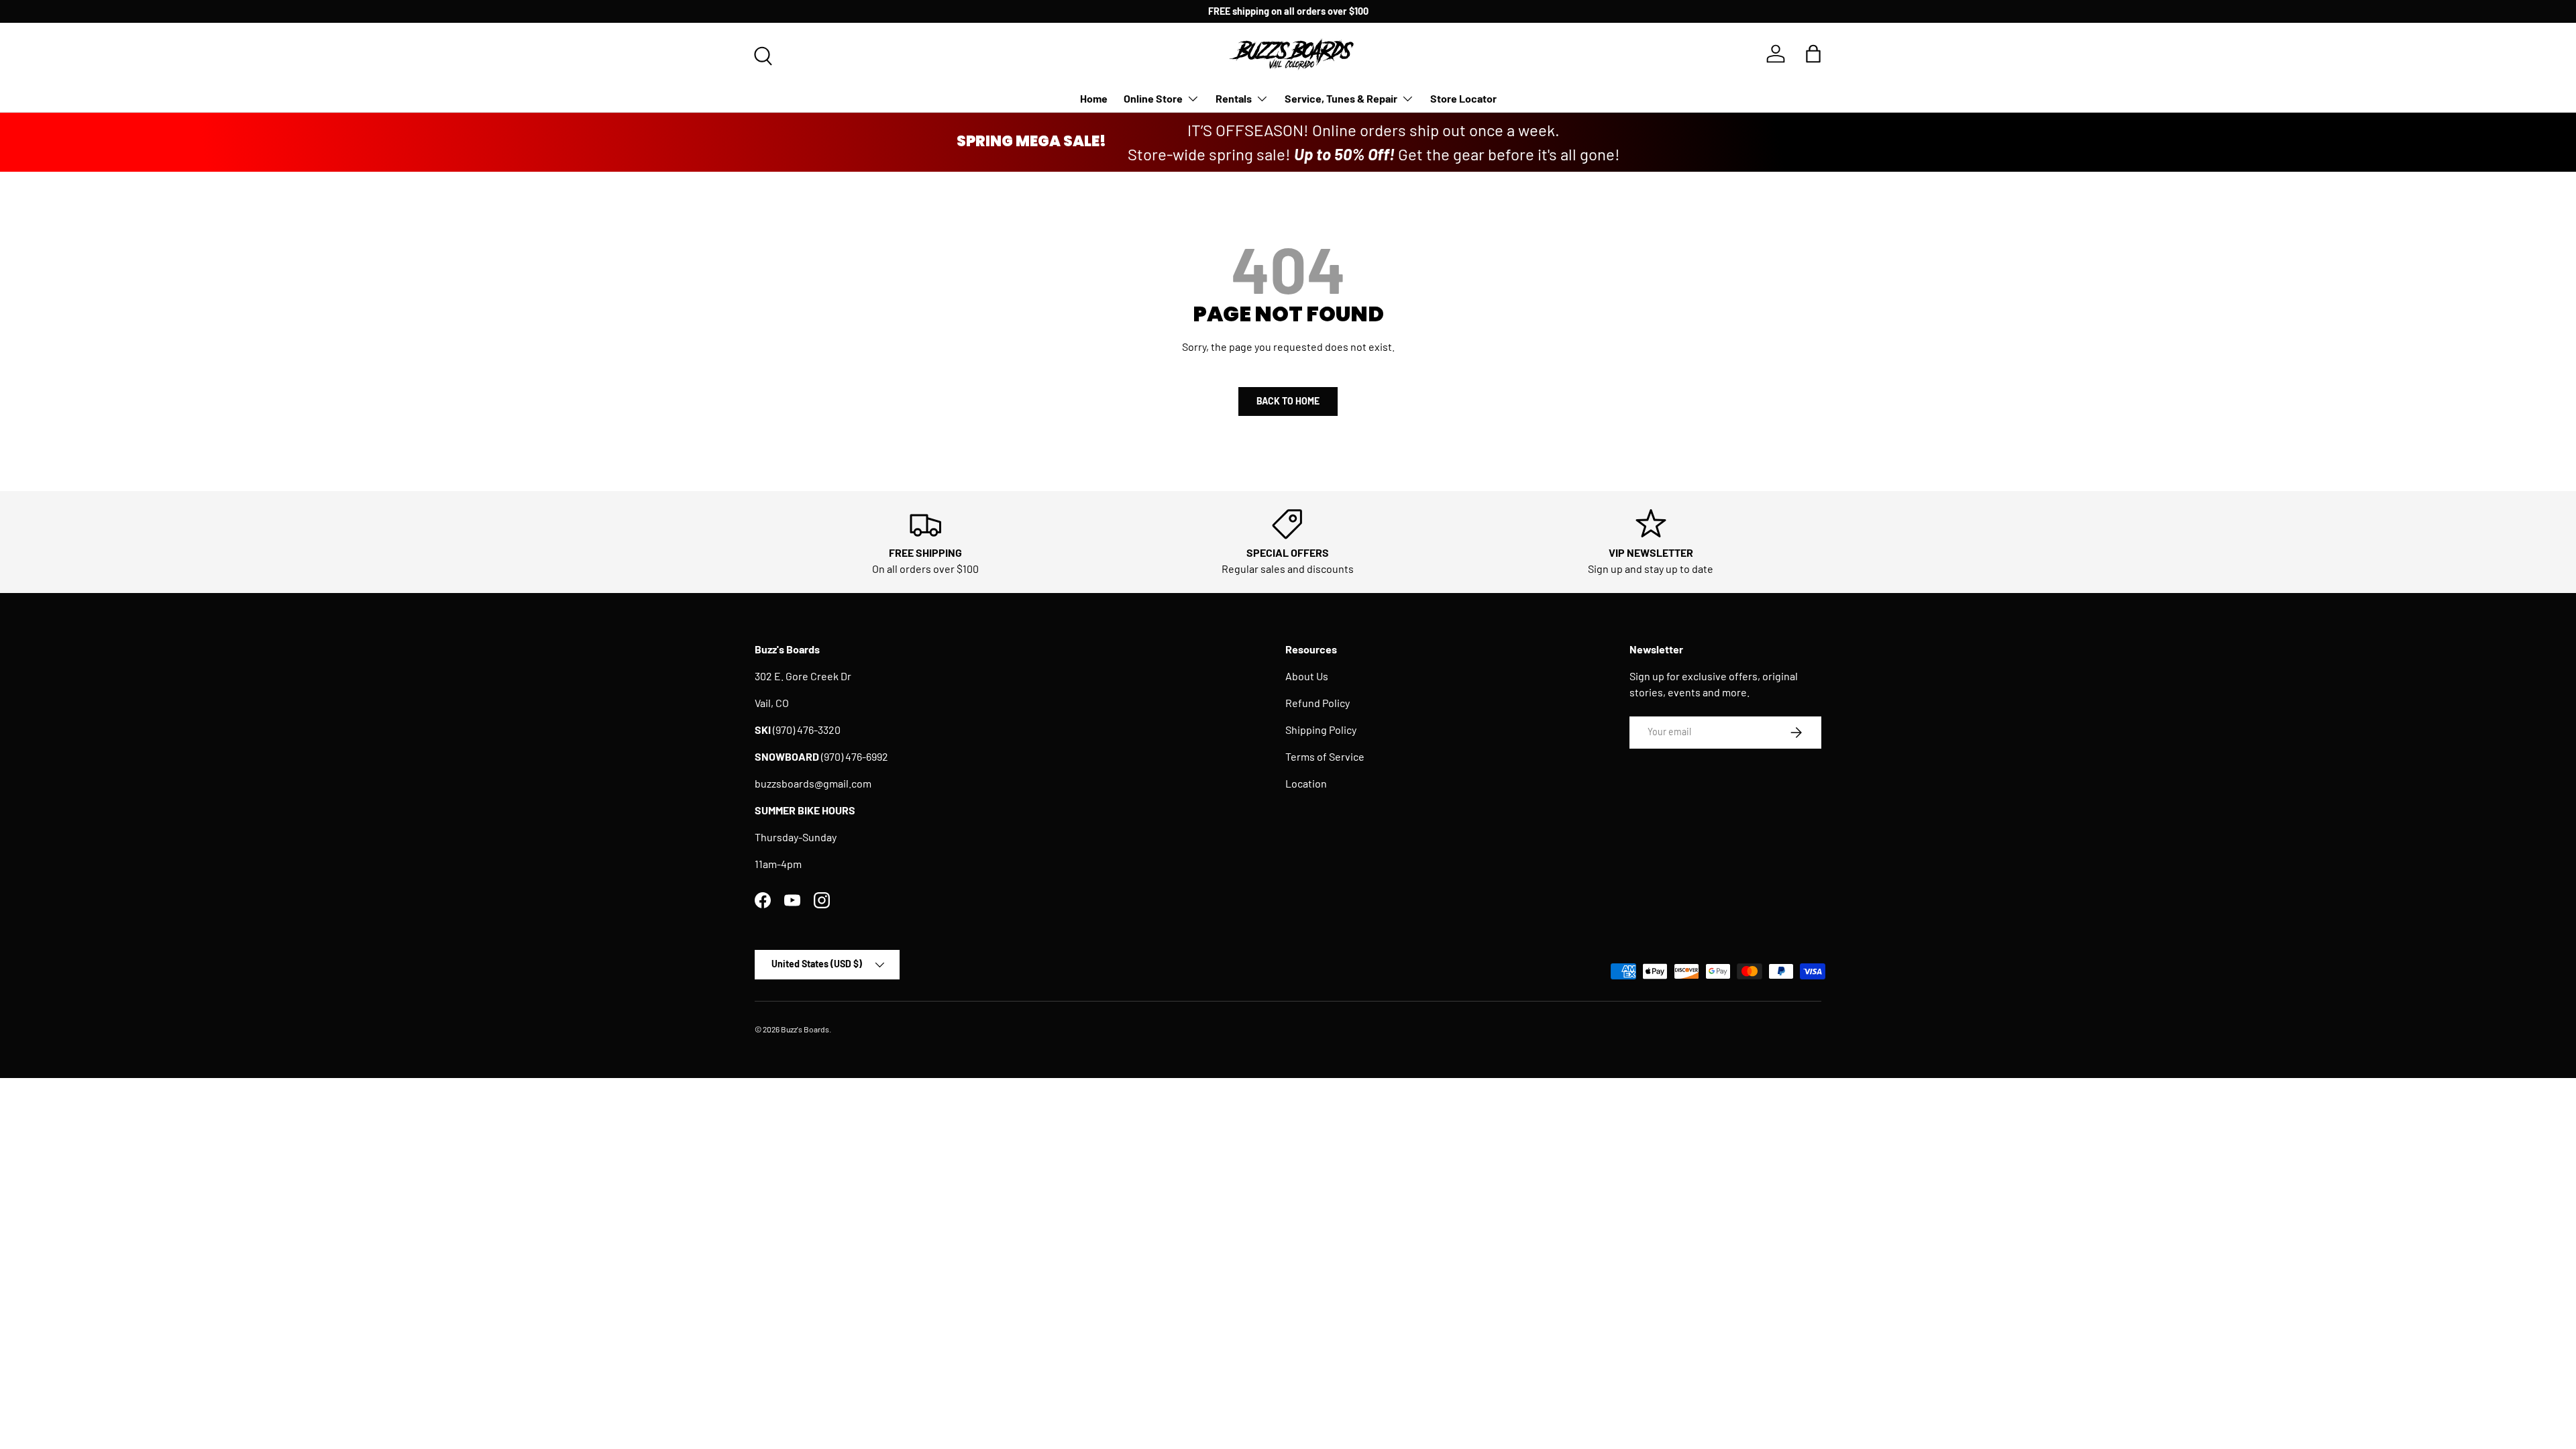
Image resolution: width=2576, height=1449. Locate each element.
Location (1306, 783)
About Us (1307, 676)
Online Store (1153, 98)
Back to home (1288, 401)
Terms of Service (1325, 756)
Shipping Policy (1321, 730)
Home (1094, 98)
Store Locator (1463, 98)
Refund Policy (1318, 703)
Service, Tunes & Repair (1341, 98)
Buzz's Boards (805, 1029)
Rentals (1234, 98)
